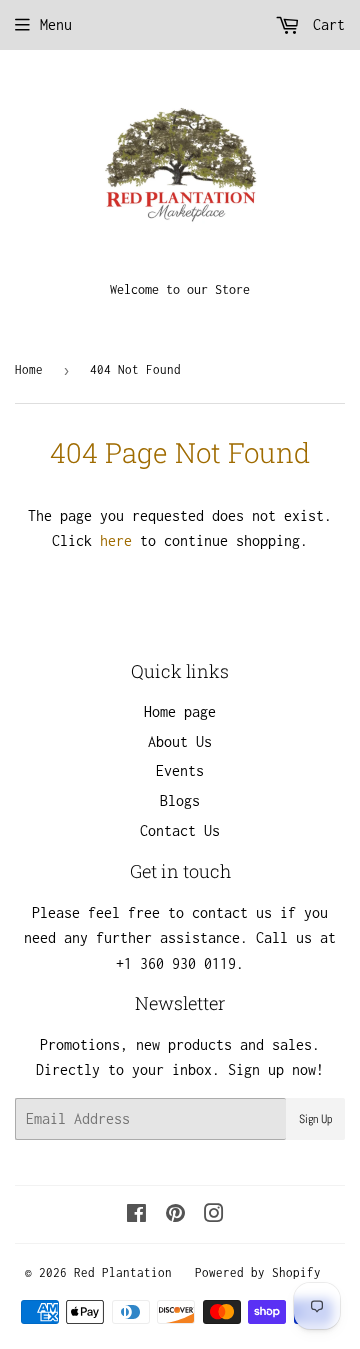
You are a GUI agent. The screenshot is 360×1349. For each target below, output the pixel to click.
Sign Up (315, 1119)
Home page (180, 711)
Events (180, 770)
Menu (56, 24)
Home (29, 369)
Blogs (180, 800)
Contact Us (180, 830)
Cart (325, 24)
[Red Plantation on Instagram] (214, 1215)
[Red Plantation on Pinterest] (175, 1215)
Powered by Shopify (258, 1272)
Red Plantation (123, 1272)
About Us (180, 741)
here (116, 540)
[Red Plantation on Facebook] (136, 1215)
